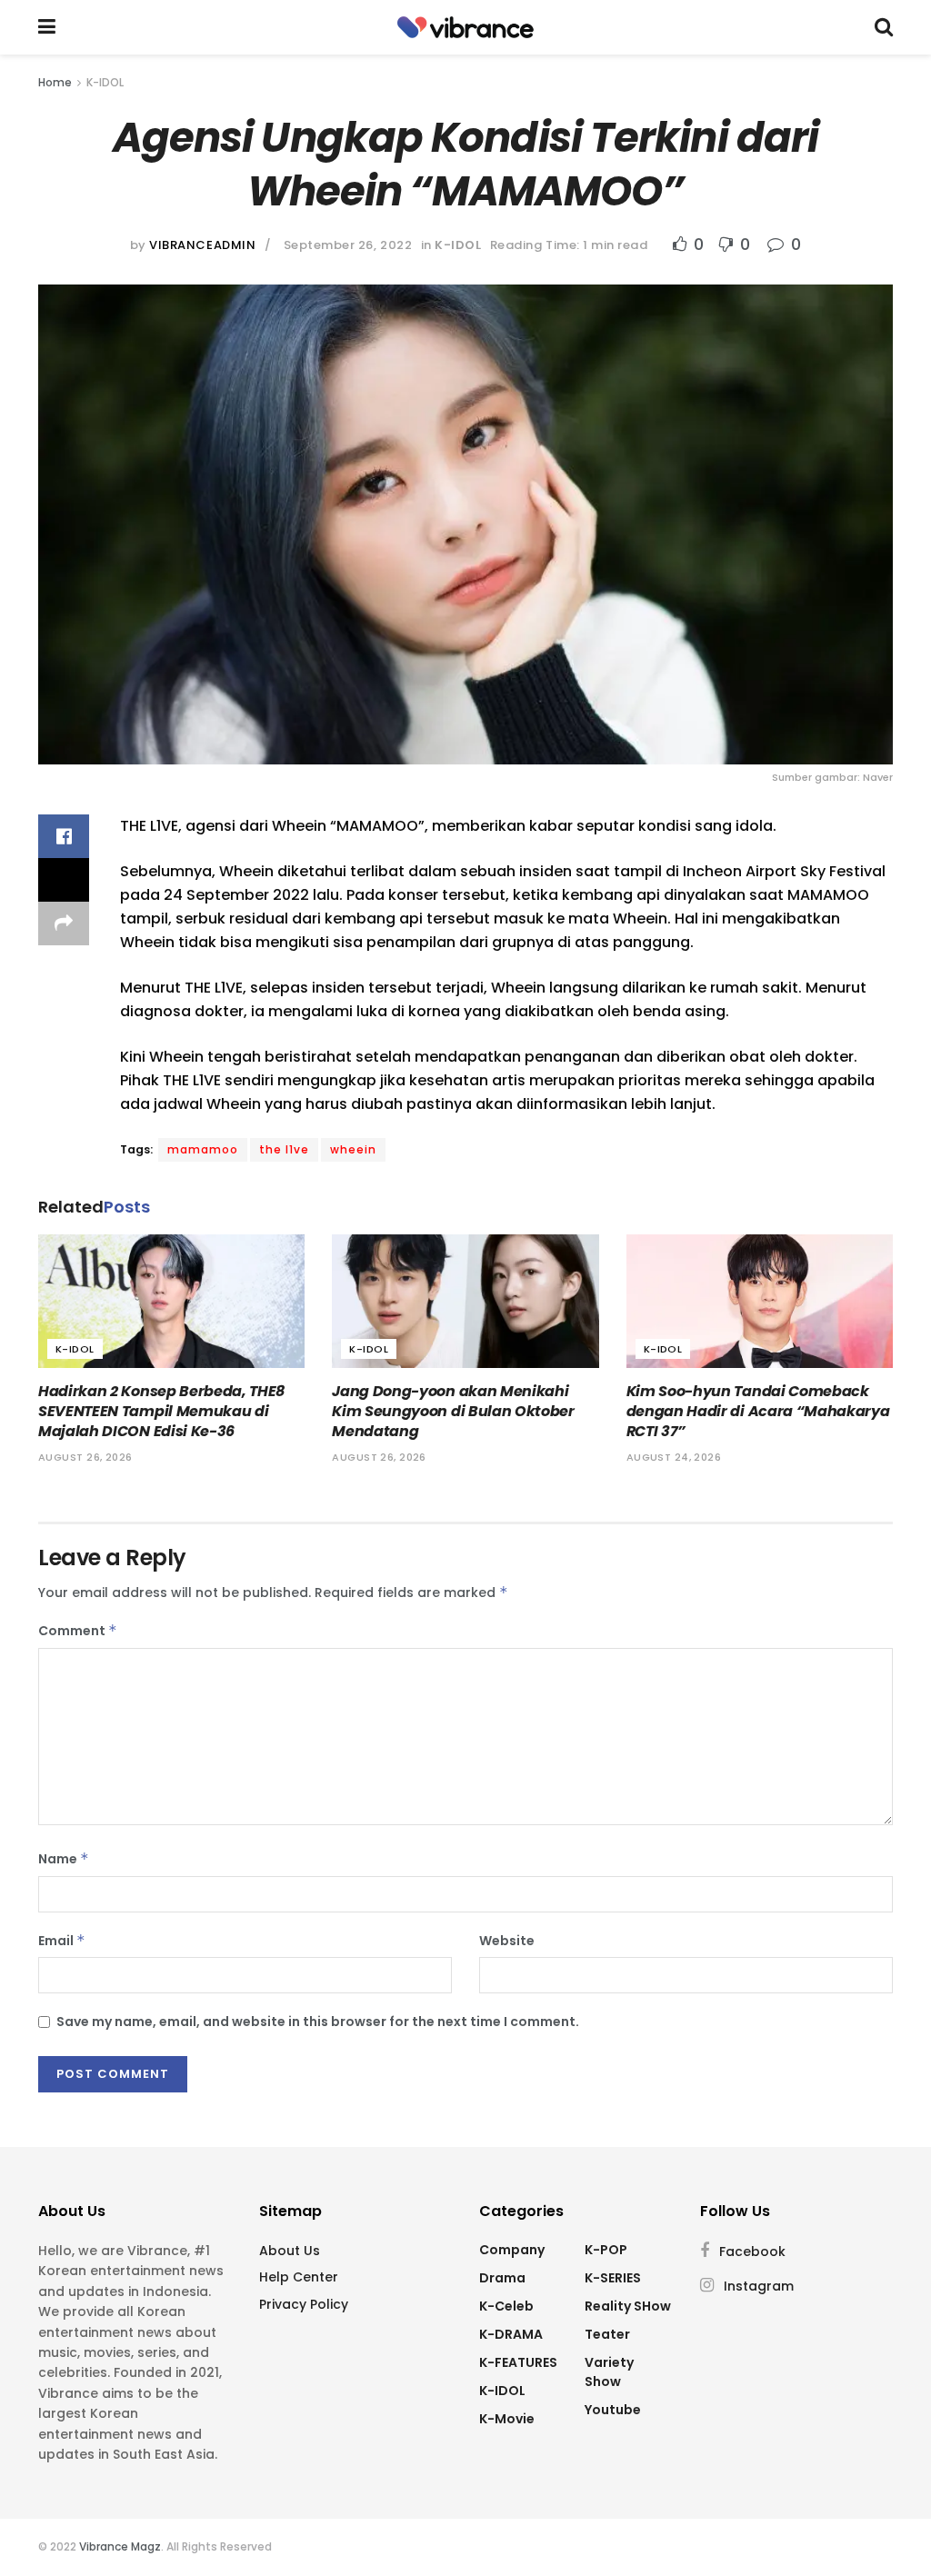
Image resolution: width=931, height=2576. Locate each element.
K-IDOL (105, 82)
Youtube (613, 2410)
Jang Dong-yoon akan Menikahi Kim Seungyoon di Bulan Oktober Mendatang (453, 1412)
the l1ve (284, 1149)
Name (64, 1859)
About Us (290, 2251)
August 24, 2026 (674, 1457)
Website (507, 1941)
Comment (78, 1631)
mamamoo (203, 1149)
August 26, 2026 (85, 1457)
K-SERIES (613, 2278)
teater (607, 2334)
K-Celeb (506, 2306)
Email (62, 1941)
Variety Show (609, 2372)
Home (55, 82)
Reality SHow (628, 2306)
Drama (502, 2278)
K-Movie (507, 2419)
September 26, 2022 (348, 245)
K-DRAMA (511, 2334)
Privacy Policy (304, 2304)
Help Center (299, 2277)
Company (512, 2250)
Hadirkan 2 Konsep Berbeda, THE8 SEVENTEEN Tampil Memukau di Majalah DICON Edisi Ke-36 (161, 1412)
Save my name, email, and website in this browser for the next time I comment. (318, 2022)
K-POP (606, 2250)
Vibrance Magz (120, 2546)
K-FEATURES (518, 2362)
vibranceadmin (202, 245)
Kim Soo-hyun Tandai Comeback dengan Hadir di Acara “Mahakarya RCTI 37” (758, 1412)
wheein (353, 1149)
